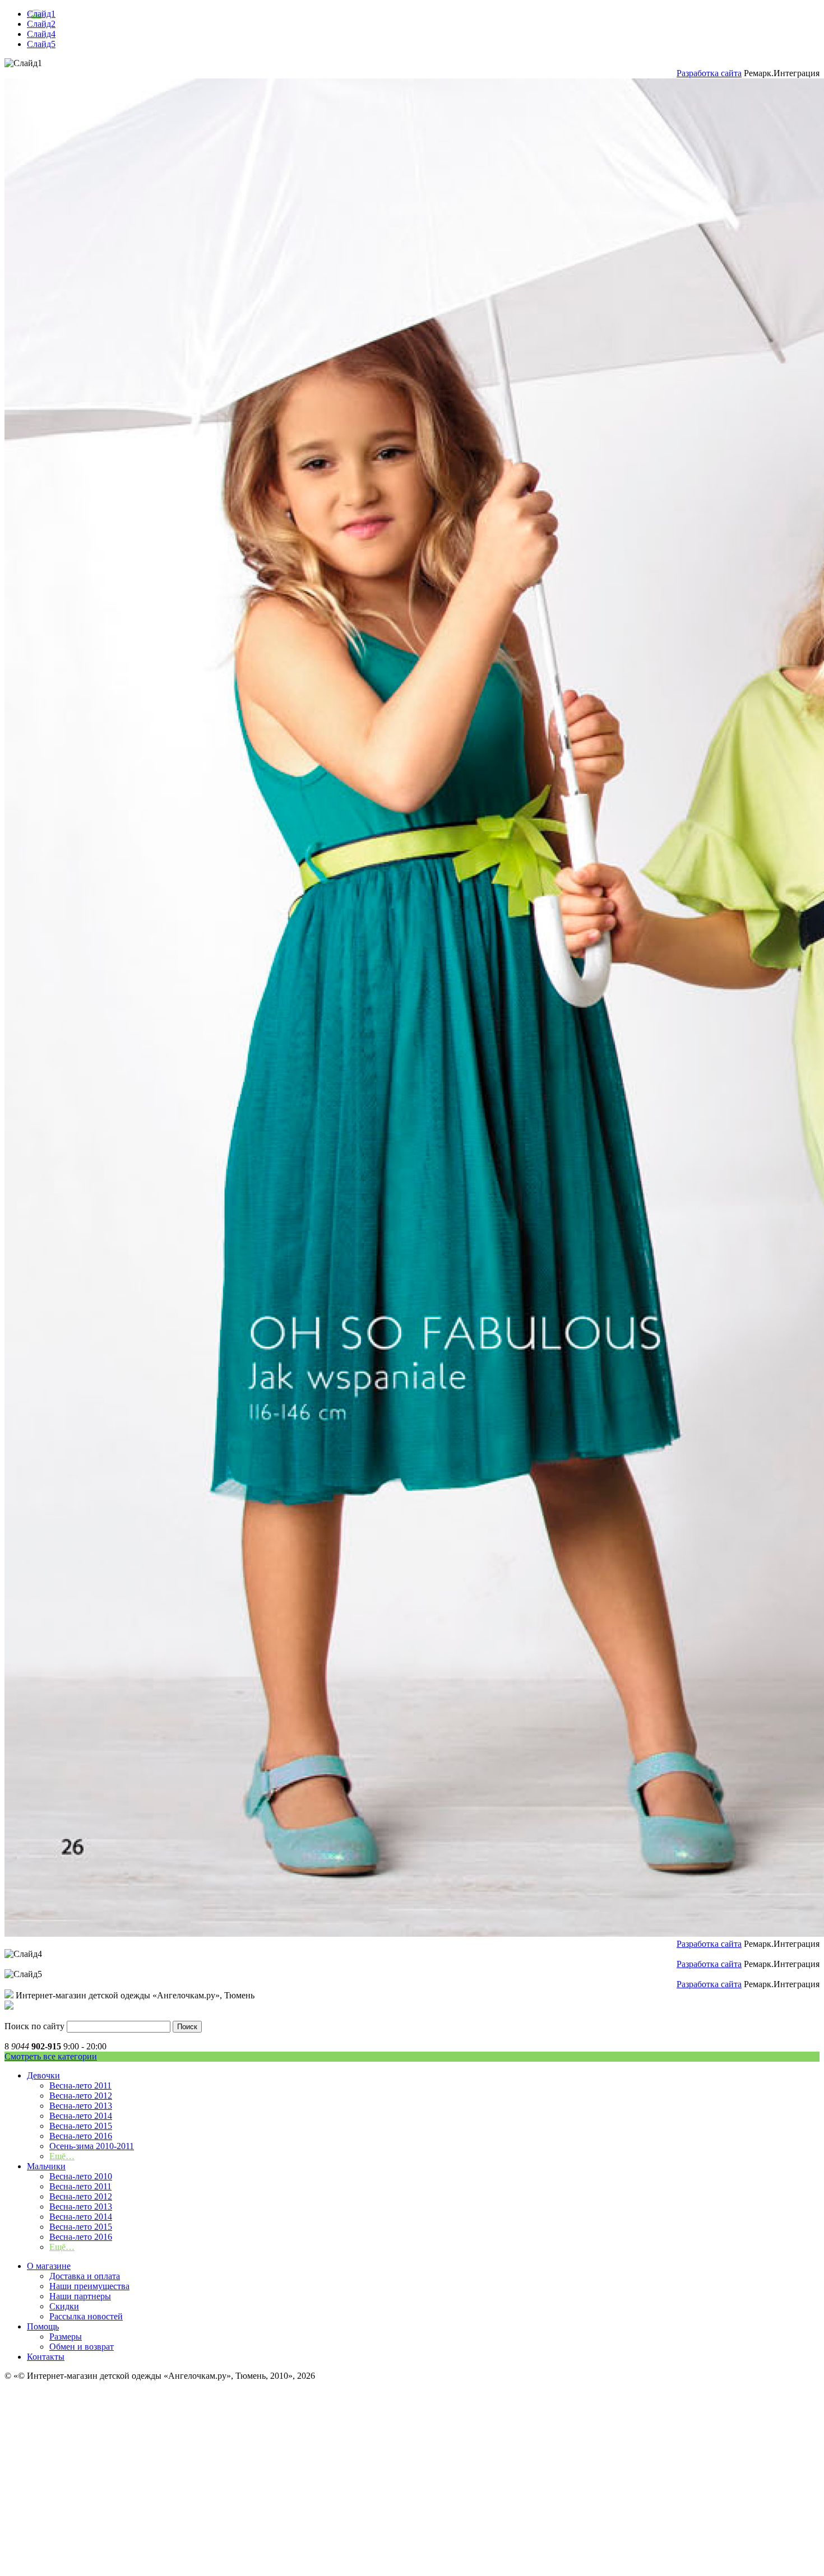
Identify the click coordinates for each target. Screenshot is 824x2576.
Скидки (64, 2306)
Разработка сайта (709, 73)
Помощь (43, 2326)
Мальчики (46, 2166)
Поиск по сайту (34, 2026)
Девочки (43, 2075)
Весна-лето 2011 (80, 2086)
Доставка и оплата (85, 2276)
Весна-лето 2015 (81, 2126)
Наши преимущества (89, 2286)
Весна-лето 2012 (81, 2096)
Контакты (46, 2357)
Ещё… (62, 2156)
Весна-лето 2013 (81, 2106)
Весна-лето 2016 (81, 2136)
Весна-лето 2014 (81, 2116)
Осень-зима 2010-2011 (92, 2146)
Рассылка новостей (86, 2316)
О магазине (49, 2266)
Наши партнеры (80, 2296)
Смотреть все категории (51, 2056)
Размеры (66, 2336)
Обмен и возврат (82, 2347)
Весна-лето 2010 (81, 2176)
